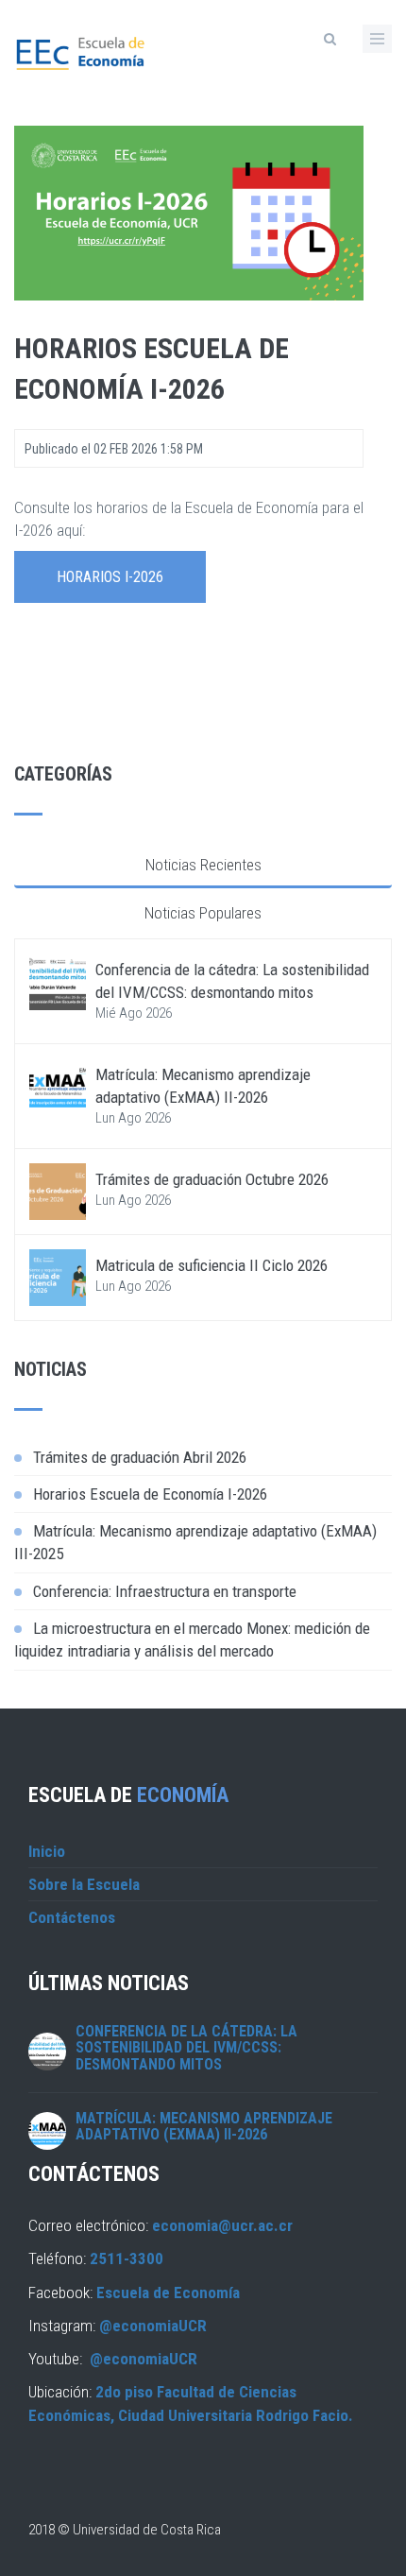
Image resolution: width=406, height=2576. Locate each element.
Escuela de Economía (168, 2293)
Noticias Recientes (203, 865)
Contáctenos (72, 1917)
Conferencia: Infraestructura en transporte (165, 1591)
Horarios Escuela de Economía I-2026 (150, 1494)
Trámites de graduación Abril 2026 (140, 1457)
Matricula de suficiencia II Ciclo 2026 (211, 1265)
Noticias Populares (203, 913)
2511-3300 (127, 2258)
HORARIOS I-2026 (110, 577)
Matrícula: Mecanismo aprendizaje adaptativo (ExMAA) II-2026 (204, 2127)
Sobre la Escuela (84, 1884)
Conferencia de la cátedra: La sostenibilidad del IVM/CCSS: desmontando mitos (186, 2048)
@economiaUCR (153, 2326)
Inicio (47, 1851)
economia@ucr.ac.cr (222, 2225)
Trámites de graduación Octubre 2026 (212, 1179)
